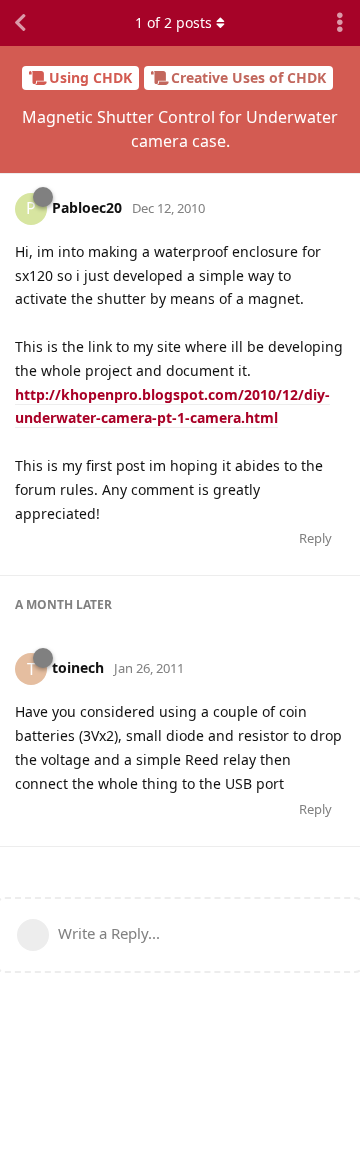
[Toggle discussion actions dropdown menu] (340, 23)
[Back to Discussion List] (20, 23)
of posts (173, 22)
